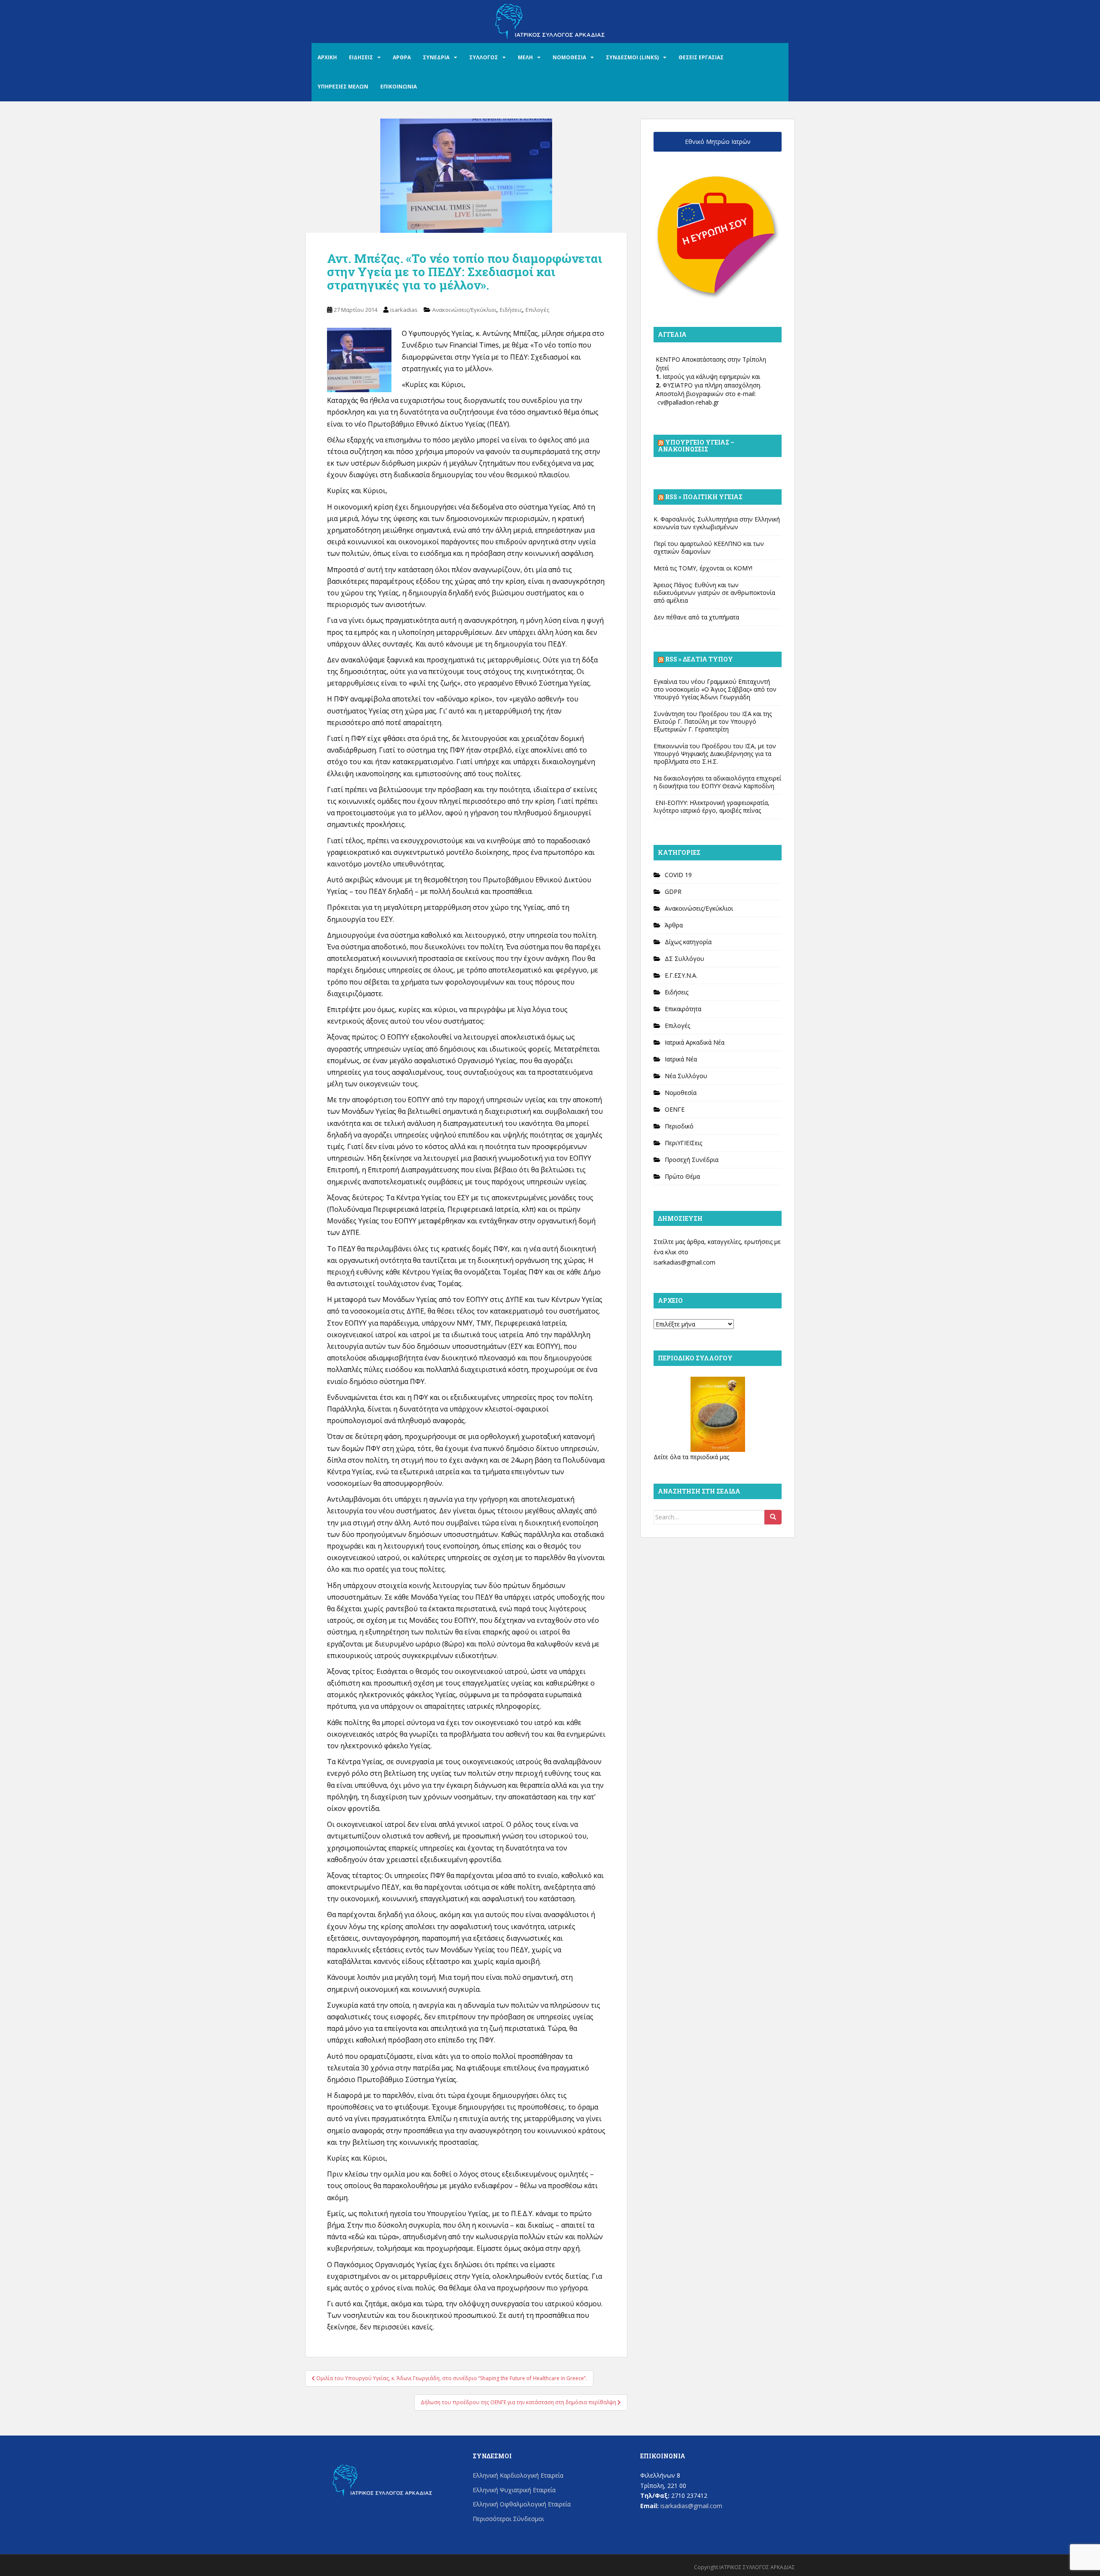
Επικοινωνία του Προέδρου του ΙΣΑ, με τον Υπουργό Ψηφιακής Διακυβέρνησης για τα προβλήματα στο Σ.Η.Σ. (715, 754)
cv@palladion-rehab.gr (688, 402)
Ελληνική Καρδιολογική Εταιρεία (518, 2475)
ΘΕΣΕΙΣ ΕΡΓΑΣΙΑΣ (701, 57)
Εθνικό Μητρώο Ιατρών (718, 142)
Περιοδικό (679, 1126)
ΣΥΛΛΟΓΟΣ (484, 57)
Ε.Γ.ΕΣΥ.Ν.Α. (681, 975)
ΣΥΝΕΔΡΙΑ (436, 57)
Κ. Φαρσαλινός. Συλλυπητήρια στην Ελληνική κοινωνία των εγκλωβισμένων (717, 523)
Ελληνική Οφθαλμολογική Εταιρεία (522, 2504)
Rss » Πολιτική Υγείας (704, 497)
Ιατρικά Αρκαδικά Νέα (695, 1042)
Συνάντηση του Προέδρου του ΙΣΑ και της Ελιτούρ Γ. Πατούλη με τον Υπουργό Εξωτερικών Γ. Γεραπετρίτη (713, 721)
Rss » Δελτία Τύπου (699, 659)
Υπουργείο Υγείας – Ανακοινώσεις (696, 446)
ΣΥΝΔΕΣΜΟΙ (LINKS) (632, 57)
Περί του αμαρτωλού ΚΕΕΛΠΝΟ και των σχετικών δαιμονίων (709, 547)
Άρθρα (674, 925)
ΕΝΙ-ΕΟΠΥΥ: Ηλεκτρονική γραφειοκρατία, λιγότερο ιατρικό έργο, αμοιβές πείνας (712, 806)
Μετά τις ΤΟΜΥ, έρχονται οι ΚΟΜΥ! (703, 568)
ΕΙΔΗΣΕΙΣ (361, 57)
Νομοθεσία (681, 1093)
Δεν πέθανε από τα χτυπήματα (696, 617)
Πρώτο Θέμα (682, 1176)
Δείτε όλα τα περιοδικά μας (691, 1457)
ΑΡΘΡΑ (402, 57)
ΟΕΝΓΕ (675, 1109)
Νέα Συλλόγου (686, 1076)
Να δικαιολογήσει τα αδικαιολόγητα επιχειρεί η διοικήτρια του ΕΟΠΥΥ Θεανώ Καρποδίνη (717, 782)
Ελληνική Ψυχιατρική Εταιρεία (514, 2490)
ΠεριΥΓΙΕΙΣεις (683, 1143)
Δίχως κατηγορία (688, 942)
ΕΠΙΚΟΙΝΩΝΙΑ (399, 87)
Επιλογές (537, 310)
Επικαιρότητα (683, 1009)
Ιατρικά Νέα (681, 1059)
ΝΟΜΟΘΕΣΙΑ (569, 57)
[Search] (773, 1517)
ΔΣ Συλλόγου (684, 959)
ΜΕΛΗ (525, 57)
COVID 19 (678, 875)
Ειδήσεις (511, 310)
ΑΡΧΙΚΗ (327, 57)
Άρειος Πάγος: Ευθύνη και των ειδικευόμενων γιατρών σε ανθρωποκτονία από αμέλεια (714, 593)
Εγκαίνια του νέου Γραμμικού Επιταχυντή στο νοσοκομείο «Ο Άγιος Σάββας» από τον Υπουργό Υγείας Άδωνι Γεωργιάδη (715, 689)
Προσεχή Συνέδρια (692, 1160)
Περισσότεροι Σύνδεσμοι (508, 2519)
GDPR (673, 892)
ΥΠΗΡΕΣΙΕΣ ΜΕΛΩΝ (343, 87)
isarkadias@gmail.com (684, 1262)
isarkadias (404, 310)
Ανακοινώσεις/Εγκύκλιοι (464, 310)
